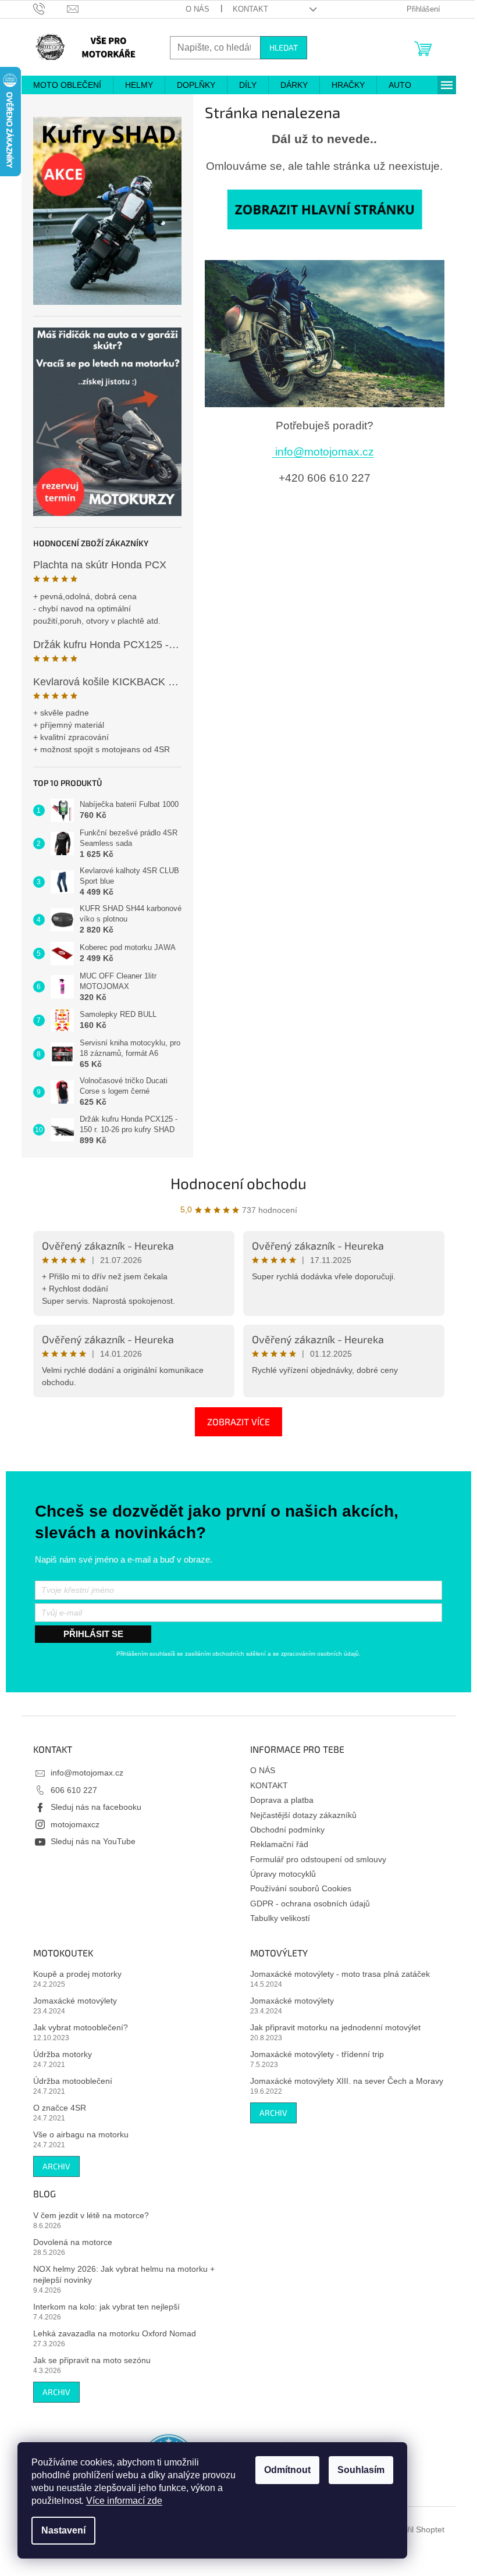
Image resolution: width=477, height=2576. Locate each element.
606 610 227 (74, 1790)
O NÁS (197, 9)
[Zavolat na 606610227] (50, 8)
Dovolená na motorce (73, 2242)
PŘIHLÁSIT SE (93, 1634)
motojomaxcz (75, 1824)
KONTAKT (250, 9)
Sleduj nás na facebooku (96, 1807)
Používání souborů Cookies (301, 1888)
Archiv (56, 2166)
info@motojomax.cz (323, 452)
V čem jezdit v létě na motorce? (91, 2215)
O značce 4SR (60, 2108)
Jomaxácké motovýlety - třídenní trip (317, 2054)
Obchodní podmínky (287, 1830)
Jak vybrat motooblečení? (81, 2027)
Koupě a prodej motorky (77, 1974)
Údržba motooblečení (73, 2081)
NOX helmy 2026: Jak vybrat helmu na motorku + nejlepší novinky (124, 2274)
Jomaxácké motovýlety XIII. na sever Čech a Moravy (347, 2081)
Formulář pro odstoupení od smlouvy (318, 1859)
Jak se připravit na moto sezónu (92, 2360)
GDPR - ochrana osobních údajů (310, 1903)
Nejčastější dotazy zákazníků (303, 1815)
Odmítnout (287, 2470)
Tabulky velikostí (280, 1918)
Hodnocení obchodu (238, 1183)
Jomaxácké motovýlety (75, 2001)
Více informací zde (124, 2501)
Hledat (284, 47)
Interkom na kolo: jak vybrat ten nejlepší (106, 2307)
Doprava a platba (282, 1800)
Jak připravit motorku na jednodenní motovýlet (335, 2027)
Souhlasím (361, 2470)
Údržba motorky (63, 2054)
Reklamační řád (279, 1844)
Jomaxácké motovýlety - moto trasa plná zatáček (340, 1974)
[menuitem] (67, 85)
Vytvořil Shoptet (416, 2529)
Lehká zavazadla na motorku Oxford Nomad (115, 2333)
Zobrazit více (238, 1422)
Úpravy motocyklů (283, 1874)
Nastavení (63, 2530)
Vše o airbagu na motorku (81, 2134)
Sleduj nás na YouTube (93, 1841)
